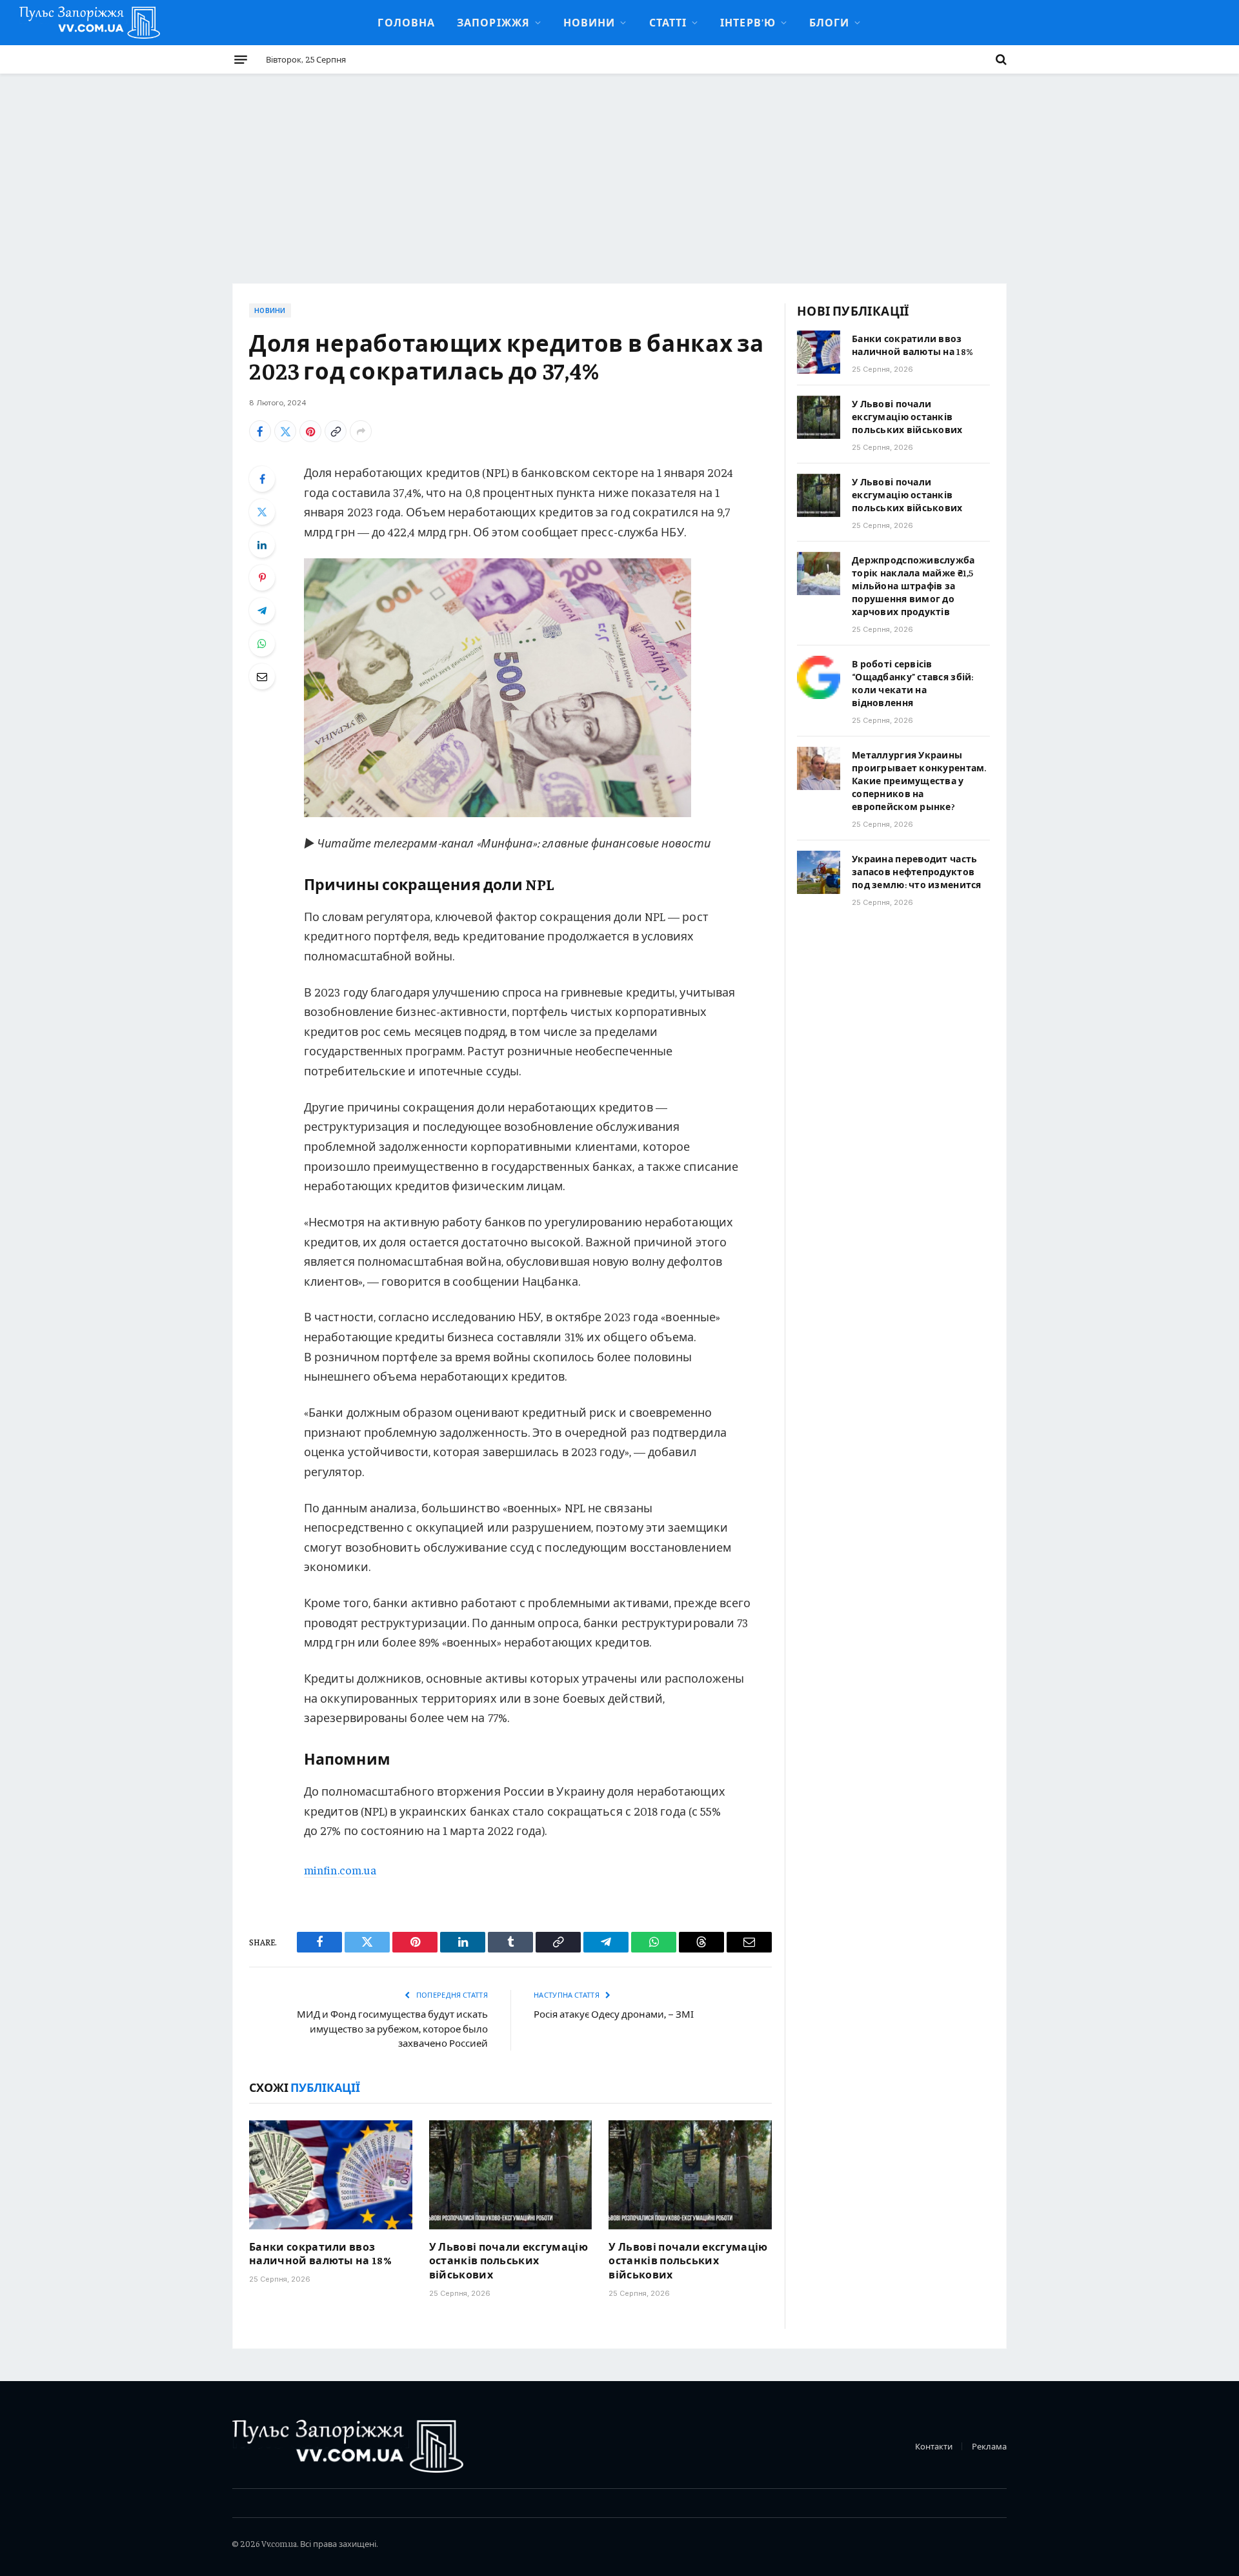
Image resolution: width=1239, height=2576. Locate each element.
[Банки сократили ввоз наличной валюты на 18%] (331, 2175)
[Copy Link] (336, 431)
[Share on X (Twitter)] (285, 431)
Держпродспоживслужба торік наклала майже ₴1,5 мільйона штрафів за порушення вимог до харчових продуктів (913, 585)
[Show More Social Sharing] (361, 431)
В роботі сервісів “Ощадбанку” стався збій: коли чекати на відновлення (913, 683)
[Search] (1000, 59)
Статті (668, 22)
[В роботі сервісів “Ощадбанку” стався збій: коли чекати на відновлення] (819, 677)
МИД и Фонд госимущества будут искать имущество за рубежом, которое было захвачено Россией (392, 2028)
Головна (406, 22)
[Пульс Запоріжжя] (90, 23)
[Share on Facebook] (260, 431)
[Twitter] (262, 512)
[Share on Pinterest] (310, 431)
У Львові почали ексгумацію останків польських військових (509, 2260)
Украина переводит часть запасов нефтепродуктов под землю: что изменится (917, 871)
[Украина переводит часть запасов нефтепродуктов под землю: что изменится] (819, 872)
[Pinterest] (262, 578)
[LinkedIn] (262, 545)
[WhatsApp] (262, 644)
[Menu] (241, 59)
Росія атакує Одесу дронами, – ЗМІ (614, 2013)
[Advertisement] (619, 170)
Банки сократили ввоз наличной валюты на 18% (320, 2253)
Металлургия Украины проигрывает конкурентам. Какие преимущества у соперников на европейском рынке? (919, 780)
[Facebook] (262, 479)
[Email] (262, 676)
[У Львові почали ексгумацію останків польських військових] (511, 2175)
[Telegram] (262, 611)
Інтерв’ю (748, 22)
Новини (589, 22)
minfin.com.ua (340, 1870)
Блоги (829, 22)
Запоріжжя (493, 22)
